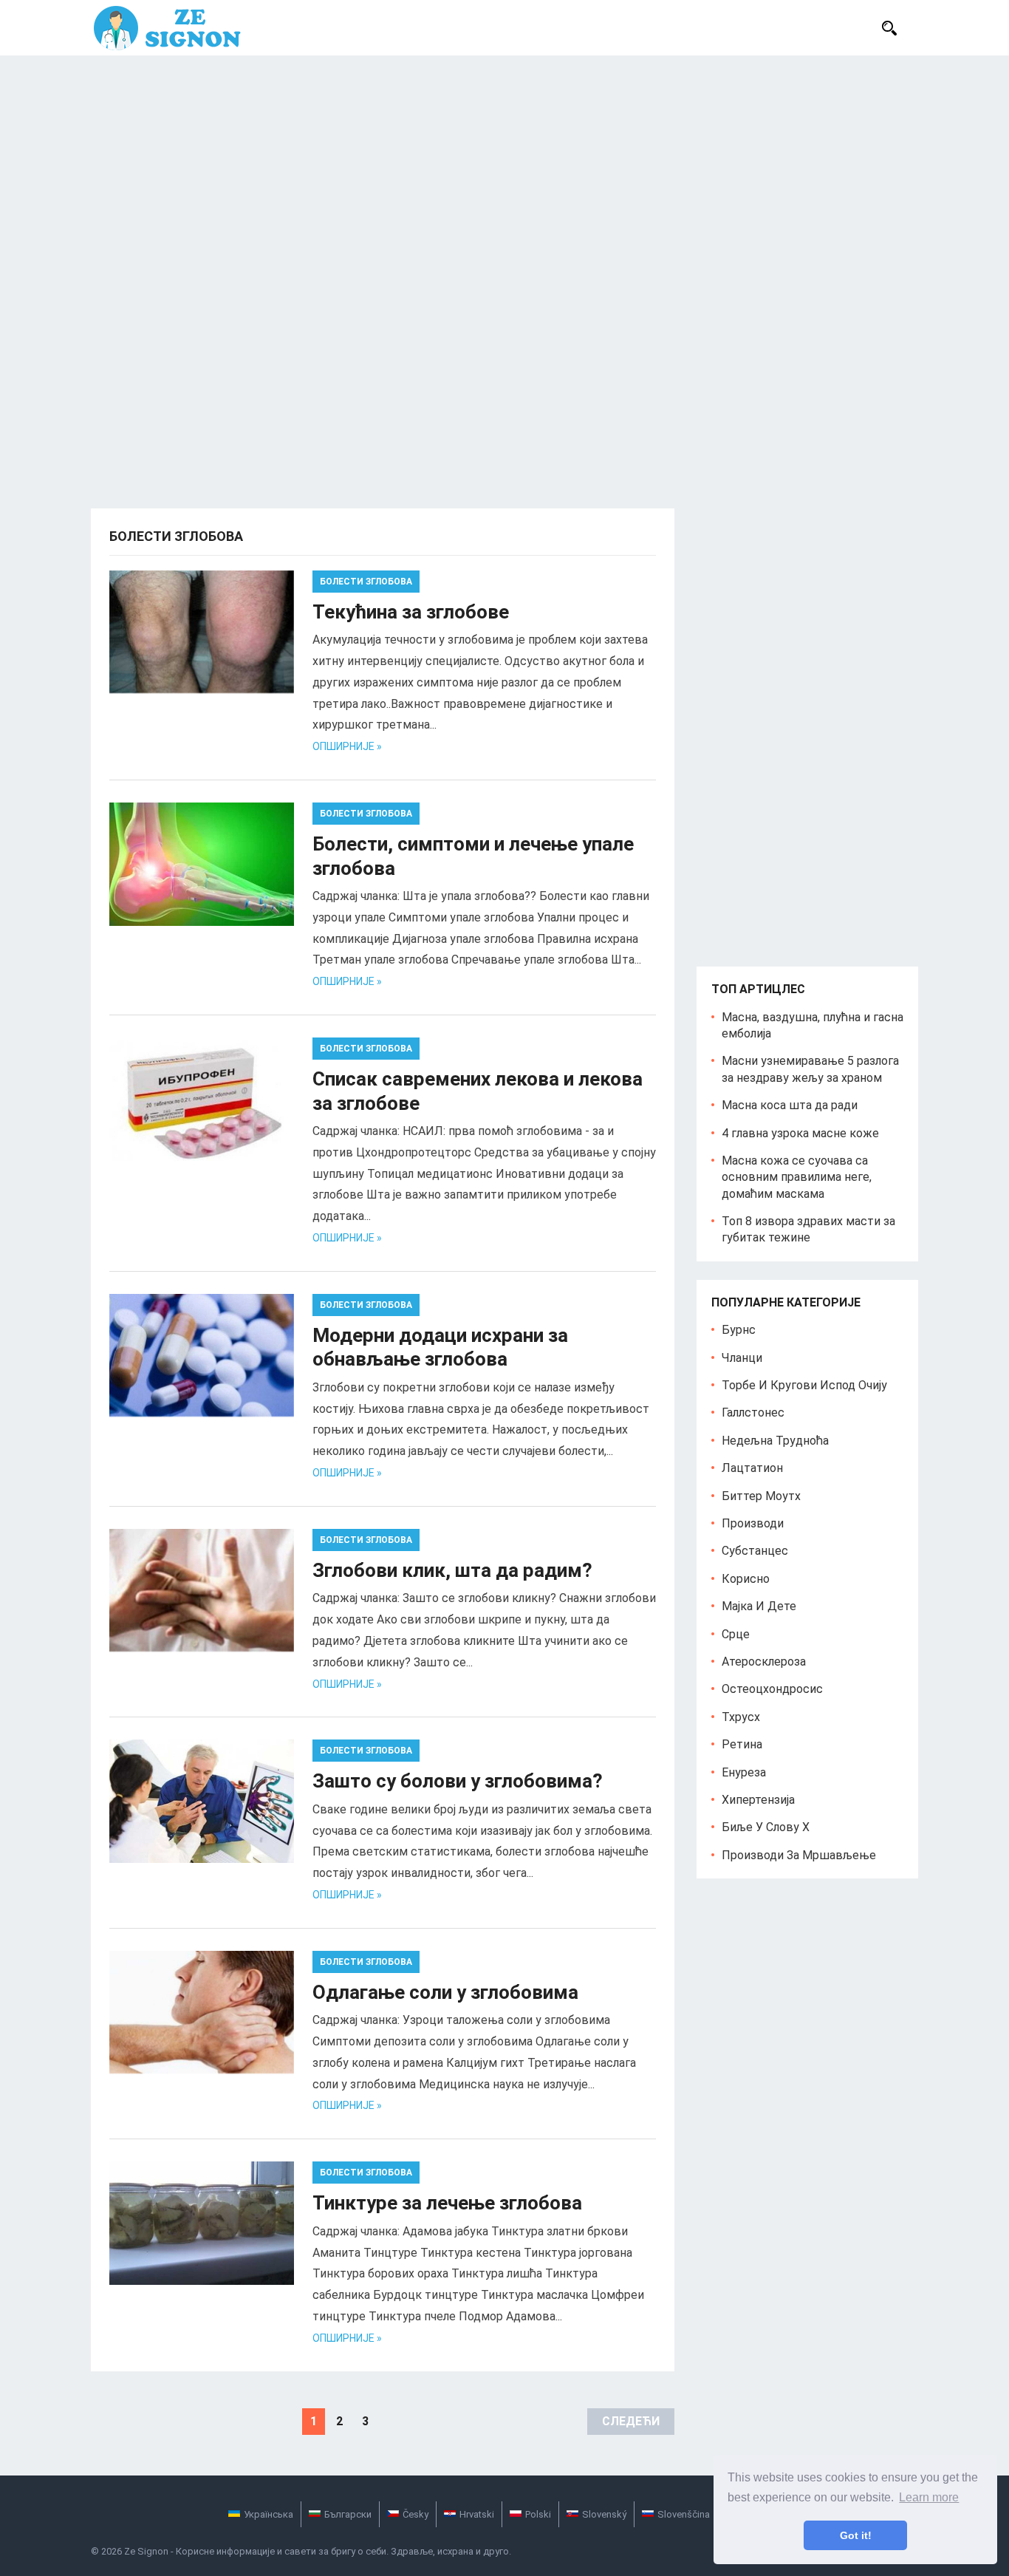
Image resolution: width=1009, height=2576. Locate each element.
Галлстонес (753, 1413)
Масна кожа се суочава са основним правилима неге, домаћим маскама (797, 1177)
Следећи (631, 2421)
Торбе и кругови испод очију (804, 1385)
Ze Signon (146, 2551)
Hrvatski (477, 2514)
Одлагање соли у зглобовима (445, 1992)
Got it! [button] (856, 2535)
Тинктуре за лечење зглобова (447, 2203)
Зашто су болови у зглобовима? (458, 1781)
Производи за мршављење (799, 1855)
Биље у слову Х (766, 1827)
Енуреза (744, 1772)
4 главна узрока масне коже (800, 1133)
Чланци (742, 1358)
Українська (269, 2514)
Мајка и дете (759, 1606)
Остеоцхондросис (772, 1689)
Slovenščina (684, 2514)
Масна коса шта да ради (790, 1105)
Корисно (746, 1579)
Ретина (742, 1744)
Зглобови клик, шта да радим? (452, 1570)
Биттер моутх (761, 1496)
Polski (538, 2514)
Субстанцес (755, 1551)
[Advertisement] (504, 166)
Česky (415, 2514)
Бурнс (739, 1330)
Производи (753, 1523)
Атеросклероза (764, 1662)
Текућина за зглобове (411, 612)
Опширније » (347, 746)
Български (348, 2514)
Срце (736, 1634)
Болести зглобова (366, 582)
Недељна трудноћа (775, 1441)
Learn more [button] (929, 2497)
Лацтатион (752, 1468)
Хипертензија (758, 1800)
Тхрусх (741, 1717)
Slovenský (604, 2514)
